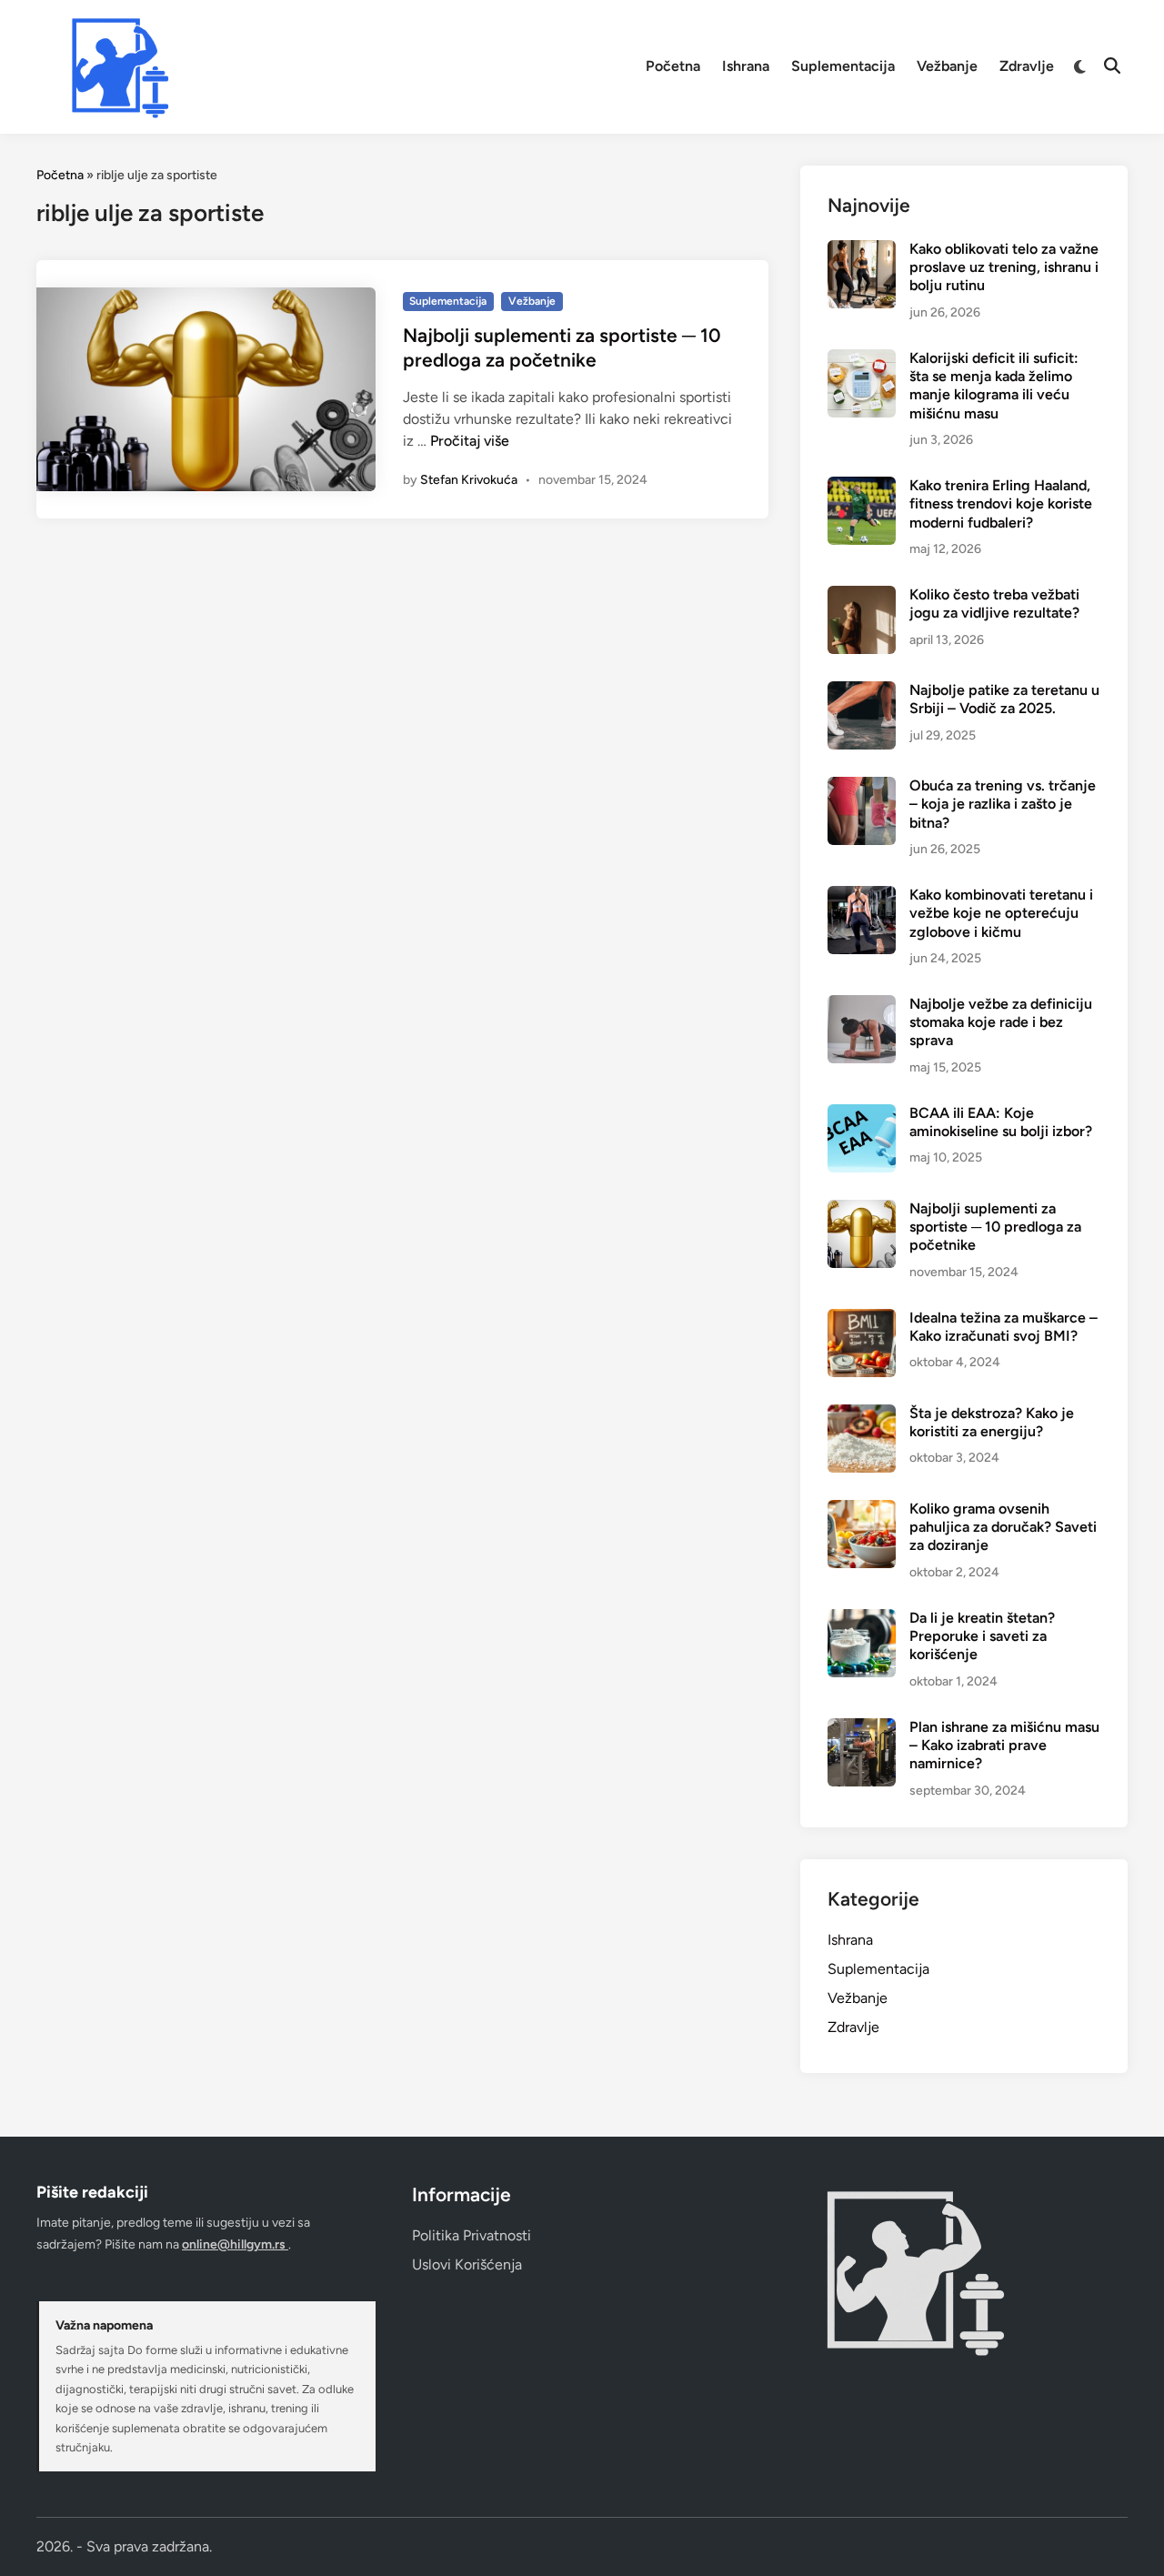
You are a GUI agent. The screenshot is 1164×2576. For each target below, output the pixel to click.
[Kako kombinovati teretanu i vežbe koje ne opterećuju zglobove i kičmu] (862, 896)
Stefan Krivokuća (469, 480)
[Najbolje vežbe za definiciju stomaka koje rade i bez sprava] (862, 1006)
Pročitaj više (470, 441)
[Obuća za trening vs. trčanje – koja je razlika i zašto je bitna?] (862, 787)
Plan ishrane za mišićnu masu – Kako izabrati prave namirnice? (1004, 1746)
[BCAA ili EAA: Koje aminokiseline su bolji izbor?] (862, 1115)
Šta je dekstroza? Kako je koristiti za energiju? (992, 1422)
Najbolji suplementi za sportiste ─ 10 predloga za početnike (995, 1227)
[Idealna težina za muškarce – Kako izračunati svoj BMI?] (862, 1319)
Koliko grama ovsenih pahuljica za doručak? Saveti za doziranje (1003, 1527)
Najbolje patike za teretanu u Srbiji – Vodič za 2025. (1004, 699)
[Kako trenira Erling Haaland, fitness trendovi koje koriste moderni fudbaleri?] (862, 487)
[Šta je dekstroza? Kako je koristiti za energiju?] (862, 1415)
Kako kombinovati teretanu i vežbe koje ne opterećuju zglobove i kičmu (1001, 913)
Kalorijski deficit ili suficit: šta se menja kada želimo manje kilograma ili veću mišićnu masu (994, 386)
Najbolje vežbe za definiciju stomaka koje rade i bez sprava (1001, 1022)
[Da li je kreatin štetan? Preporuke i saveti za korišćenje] (862, 1620)
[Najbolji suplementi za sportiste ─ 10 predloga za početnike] (862, 1210)
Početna (673, 66)
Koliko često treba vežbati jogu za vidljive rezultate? (994, 604)
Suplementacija (843, 66)
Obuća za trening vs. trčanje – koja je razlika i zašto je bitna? (1003, 804)
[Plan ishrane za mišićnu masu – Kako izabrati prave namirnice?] (862, 1729)
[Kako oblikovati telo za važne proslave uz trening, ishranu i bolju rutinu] (862, 251)
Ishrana (746, 66)
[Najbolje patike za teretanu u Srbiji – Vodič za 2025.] (862, 692)
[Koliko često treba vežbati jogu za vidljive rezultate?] (862, 596)
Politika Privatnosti (472, 2235)
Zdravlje (1027, 66)
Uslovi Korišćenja (467, 2264)
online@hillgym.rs (235, 2244)
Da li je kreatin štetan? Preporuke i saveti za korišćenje (982, 1636)
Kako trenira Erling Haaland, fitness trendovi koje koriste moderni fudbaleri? (1001, 504)
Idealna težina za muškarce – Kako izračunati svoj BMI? (1003, 1327)
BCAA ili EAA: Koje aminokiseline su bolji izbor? (1001, 1122)
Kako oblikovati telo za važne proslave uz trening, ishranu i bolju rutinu (1004, 267)
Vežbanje (947, 66)
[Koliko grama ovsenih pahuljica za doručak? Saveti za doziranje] (862, 1510)
